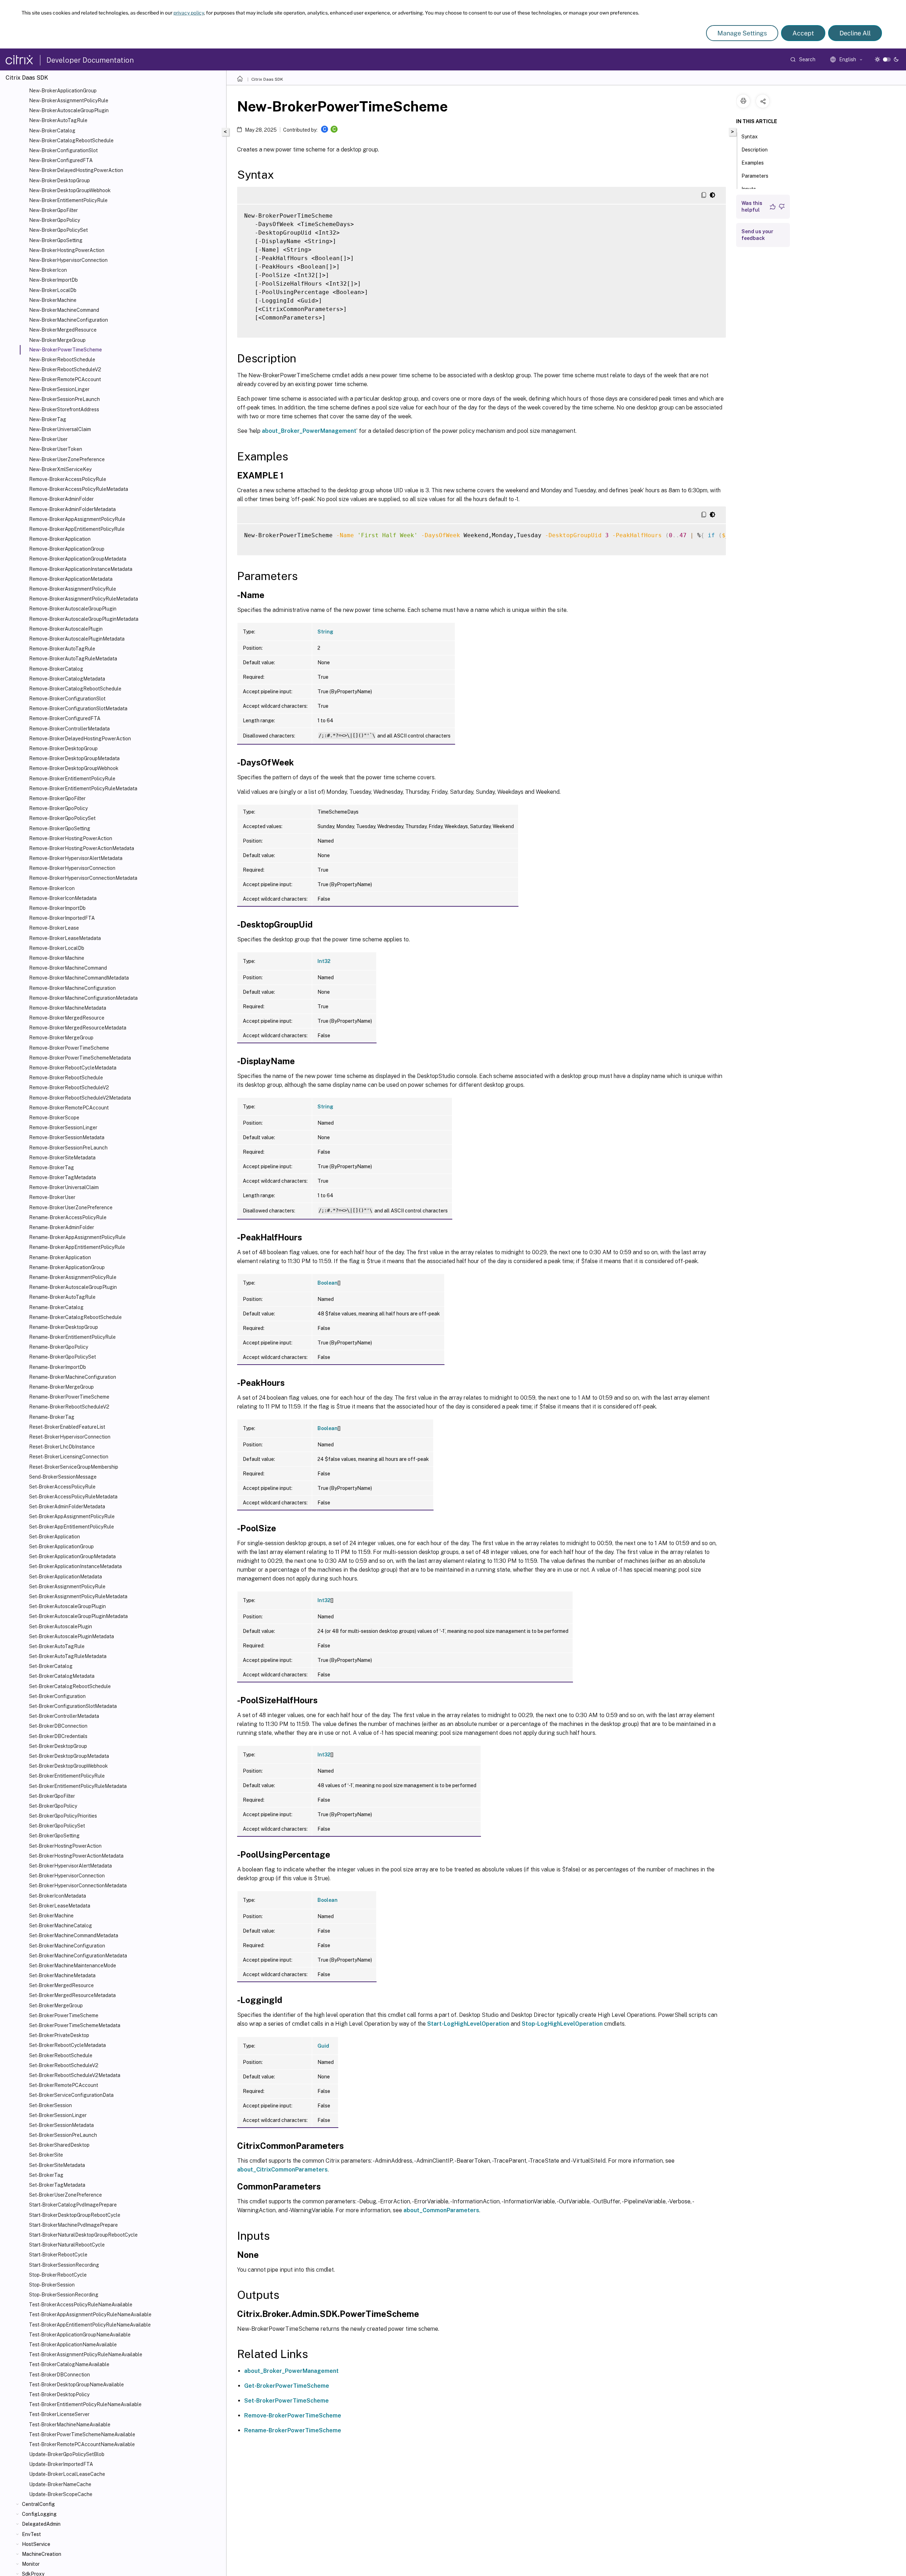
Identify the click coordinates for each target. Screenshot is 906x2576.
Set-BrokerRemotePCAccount (64, 2085)
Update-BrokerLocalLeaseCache (67, 2474)
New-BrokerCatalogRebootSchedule (71, 140)
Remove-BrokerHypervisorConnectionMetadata (83, 878)
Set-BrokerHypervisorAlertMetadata (70, 1866)
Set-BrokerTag (46, 2175)
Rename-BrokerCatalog (56, 1307)
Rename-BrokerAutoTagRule (62, 1297)
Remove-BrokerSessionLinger (63, 1128)
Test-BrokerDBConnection (59, 2375)
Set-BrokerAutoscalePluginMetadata (71, 1636)
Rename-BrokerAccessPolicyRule (68, 1217)
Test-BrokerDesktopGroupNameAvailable (76, 2385)
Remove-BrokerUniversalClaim (64, 1187)
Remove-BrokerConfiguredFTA (65, 718)
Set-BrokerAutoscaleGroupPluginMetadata (78, 1616)
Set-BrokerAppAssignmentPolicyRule (72, 1516)
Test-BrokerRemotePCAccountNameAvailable (82, 2444)
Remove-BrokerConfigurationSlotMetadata (78, 708)
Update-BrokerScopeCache (61, 2494)
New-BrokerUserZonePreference (67, 459)
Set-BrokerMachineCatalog (61, 1926)
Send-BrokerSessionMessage (63, 1477)
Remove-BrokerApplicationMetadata (71, 579)
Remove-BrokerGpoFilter (57, 798)
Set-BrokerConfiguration (57, 1696)
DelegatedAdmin (41, 2524)
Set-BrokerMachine (51, 1916)
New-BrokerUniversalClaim (60, 429)
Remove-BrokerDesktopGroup (63, 748)
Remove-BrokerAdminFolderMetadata (72, 509)
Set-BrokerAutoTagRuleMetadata (68, 1656)
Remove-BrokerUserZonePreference (71, 1207)
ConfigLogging (39, 2514)
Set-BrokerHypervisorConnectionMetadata (78, 1886)
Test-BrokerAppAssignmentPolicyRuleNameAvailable (90, 2314)
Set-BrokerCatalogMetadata (62, 1676)
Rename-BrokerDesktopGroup (64, 1327)
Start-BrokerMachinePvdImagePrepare (73, 2225)
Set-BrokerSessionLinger (58, 2115)
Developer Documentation (90, 60)
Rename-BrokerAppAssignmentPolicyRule (77, 1237)
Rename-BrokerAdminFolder (62, 1227)
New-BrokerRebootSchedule (62, 360)
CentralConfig (38, 2504)
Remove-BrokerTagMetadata (62, 1177)
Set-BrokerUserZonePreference (65, 2195)
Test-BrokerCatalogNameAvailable (69, 2364)
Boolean (328, 1283)
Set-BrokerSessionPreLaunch (63, 2135)
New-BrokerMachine (53, 300)
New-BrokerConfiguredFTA (61, 160)
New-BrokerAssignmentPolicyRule (69, 101)
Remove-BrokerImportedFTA (62, 918)
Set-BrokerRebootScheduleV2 (64, 2065)
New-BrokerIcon (48, 270)
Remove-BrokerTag (51, 1167)
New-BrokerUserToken (56, 449)
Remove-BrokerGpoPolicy (58, 808)
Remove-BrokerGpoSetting (60, 828)
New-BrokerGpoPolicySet (58, 230)
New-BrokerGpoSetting (56, 240)
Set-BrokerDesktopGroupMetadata (69, 1756)
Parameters (755, 176)
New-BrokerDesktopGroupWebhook (70, 190)
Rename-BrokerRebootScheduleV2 (69, 1407)
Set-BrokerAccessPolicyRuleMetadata (73, 1497)
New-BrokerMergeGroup (57, 340)
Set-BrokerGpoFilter (52, 1796)
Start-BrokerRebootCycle (58, 2255)
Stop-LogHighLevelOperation (562, 2024)
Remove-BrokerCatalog (56, 669)
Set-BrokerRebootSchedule (61, 2055)
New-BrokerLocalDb (53, 290)
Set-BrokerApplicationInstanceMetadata (75, 1566)
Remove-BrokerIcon (52, 888)
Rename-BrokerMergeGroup (61, 1387)
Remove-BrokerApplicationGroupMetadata (78, 559)
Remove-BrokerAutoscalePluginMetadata (77, 639)
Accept (803, 33)
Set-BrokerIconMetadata (58, 1896)
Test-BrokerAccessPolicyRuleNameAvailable (81, 2305)
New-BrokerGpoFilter (53, 210)
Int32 (324, 961)
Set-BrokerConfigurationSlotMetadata (73, 1706)
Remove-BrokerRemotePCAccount (69, 1108)
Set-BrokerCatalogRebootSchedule (70, 1686)
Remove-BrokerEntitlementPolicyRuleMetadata (83, 788)
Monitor (31, 2564)
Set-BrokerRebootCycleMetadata (67, 2045)
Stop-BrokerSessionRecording (64, 2295)
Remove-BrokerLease (54, 928)
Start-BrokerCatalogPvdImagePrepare (73, 2205)
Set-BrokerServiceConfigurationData (71, 2095)
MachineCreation (42, 2554)
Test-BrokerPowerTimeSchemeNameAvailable (82, 2434)
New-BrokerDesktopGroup (59, 180)
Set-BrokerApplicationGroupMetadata (72, 1556)
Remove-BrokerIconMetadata (63, 898)
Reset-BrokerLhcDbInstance (62, 1447)
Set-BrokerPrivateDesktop (59, 2035)
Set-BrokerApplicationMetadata (65, 1577)
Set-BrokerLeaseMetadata (60, 1906)
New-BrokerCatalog (52, 131)
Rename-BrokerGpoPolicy (59, 1347)
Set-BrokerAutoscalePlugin (61, 1627)
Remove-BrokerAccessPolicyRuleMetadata (79, 489)
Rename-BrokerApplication (60, 1257)
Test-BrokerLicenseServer (59, 2414)
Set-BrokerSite (46, 2155)
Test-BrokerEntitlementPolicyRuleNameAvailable (85, 2404)
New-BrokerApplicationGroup (63, 91)
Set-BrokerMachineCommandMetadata (74, 1935)
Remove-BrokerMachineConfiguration (72, 988)
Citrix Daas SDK (267, 79)
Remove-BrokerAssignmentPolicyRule (73, 589)
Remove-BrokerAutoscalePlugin (66, 629)
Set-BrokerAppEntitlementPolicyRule (71, 1527)
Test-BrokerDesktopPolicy (59, 2394)
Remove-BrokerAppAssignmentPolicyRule (77, 519)
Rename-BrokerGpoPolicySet (62, 1357)
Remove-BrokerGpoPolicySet (62, 818)
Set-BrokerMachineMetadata (62, 1975)
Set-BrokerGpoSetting (54, 1836)
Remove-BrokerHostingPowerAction (71, 838)
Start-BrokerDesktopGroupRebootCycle (75, 2215)
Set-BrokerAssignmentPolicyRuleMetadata (78, 1596)
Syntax (750, 137)
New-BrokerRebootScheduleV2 (65, 369)
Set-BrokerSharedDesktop (59, 2145)
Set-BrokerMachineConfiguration (67, 1946)
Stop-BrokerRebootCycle (58, 2275)
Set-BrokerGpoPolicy (53, 1806)
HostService (36, 2544)
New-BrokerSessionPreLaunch (64, 399)
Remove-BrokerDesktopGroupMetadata (74, 758)
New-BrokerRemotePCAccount (65, 379)
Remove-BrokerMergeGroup (61, 1038)
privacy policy (189, 13)
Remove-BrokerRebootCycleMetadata (73, 1068)
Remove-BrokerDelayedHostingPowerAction (80, 739)
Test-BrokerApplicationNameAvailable (73, 2345)
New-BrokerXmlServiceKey (60, 469)
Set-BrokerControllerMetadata (64, 1716)
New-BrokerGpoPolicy (55, 220)
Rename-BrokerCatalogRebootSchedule (75, 1317)
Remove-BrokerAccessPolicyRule (68, 479)
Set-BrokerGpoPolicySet (57, 1826)
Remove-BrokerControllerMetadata (69, 729)
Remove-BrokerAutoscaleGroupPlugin (73, 609)
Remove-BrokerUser (52, 1197)
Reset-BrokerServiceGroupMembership (74, 1467)
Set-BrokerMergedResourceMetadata (72, 1995)
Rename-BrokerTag (52, 1417)
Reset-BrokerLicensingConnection (69, 1457)
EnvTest (31, 2534)
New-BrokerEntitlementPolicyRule (68, 200)
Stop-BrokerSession (52, 2285)
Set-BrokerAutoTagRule (57, 1646)
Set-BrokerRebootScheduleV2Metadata (75, 2075)
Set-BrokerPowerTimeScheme (64, 2015)
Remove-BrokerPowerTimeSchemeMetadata (80, 1058)
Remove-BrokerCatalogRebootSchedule (75, 689)
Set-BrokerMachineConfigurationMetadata (78, 1956)
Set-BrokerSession (50, 2105)
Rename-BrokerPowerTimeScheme (69, 1397)
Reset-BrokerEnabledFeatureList (67, 1427)
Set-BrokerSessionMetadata (61, 2125)
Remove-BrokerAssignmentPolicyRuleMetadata (84, 599)
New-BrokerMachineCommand (64, 310)
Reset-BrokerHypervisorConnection (70, 1437)
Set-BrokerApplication (55, 1537)
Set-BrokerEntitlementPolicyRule (67, 1776)
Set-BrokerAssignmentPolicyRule (67, 1587)
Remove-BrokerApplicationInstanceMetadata (81, 569)
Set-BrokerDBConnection (58, 1726)
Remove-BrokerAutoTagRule (62, 649)
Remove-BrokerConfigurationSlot (67, 699)
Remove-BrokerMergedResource (67, 1018)
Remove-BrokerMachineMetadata (68, 1008)
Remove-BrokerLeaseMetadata (65, 938)
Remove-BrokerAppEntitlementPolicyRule (77, 529)
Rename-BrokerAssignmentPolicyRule (73, 1277)
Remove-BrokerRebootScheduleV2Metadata (80, 1098)
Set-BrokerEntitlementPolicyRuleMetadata (78, 1786)
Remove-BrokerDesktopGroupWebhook (74, 768)
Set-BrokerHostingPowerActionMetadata (76, 1856)
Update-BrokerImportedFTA (61, 2464)
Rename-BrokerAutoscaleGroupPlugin (73, 1287)
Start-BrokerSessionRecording (64, 2265)
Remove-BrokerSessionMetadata (67, 1137)
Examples (753, 163)
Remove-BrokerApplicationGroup (67, 549)
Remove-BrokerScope (54, 1118)
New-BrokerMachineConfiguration (68, 320)
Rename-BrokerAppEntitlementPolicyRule (77, 1247)
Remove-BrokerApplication (60, 539)
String (325, 632)
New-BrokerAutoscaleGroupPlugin (69, 110)
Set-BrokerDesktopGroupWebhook (68, 1766)
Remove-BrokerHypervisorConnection (72, 868)
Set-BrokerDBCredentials (58, 1736)
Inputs (749, 189)
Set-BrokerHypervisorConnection (67, 1876)
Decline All (855, 33)
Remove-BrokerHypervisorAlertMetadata (76, 858)
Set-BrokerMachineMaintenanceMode (73, 1966)
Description (755, 150)
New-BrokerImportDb (53, 280)
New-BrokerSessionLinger (59, 389)
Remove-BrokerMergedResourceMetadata (78, 1028)
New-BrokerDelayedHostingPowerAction (76, 170)
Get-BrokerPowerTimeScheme (287, 2386)
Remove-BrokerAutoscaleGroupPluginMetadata (84, 619)
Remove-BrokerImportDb (57, 908)
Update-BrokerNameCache (60, 2484)
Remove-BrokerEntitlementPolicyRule (72, 779)
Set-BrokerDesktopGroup (58, 1746)
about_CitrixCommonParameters (282, 2170)
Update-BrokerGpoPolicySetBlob (67, 2454)
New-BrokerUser (48, 439)
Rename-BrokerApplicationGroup (67, 1267)
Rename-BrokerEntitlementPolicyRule (72, 1337)
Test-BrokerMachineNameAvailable (70, 2425)
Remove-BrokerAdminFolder (61, 499)
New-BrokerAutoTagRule (58, 120)
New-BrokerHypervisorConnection (68, 260)
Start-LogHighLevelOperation (468, 2024)
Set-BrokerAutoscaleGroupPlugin (67, 1606)
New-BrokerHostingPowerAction (67, 250)
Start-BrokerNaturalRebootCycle (67, 2245)
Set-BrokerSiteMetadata (57, 2165)
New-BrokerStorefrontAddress (64, 409)
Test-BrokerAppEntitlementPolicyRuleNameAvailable (90, 2325)
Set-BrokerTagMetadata (57, 2185)
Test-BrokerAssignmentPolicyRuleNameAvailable (86, 2354)
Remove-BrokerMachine (57, 958)
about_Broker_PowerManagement (309, 431)
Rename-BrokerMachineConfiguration (73, 1377)
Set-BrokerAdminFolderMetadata (67, 1507)
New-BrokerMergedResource (63, 330)
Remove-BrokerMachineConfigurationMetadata (83, 998)
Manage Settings (742, 33)
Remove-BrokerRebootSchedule (66, 1078)
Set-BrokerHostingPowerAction (65, 1846)
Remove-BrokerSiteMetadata (62, 1158)
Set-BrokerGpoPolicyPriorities (63, 1816)
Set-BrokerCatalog (51, 1666)
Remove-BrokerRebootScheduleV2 (69, 1088)
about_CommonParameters (441, 2210)
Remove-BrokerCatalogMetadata (67, 679)
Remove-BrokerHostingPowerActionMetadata (82, 848)
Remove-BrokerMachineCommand (68, 968)
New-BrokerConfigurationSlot (63, 150)
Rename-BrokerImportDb (58, 1367)
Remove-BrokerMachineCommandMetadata (79, 978)
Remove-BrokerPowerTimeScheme (69, 1048)
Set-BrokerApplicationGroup (61, 1547)
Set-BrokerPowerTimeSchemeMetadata (75, 2025)
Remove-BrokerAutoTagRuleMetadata (73, 659)
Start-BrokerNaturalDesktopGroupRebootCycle (83, 2235)
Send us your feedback (757, 235)
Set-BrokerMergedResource (61, 1985)
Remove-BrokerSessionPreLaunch (68, 1148)
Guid (323, 2046)
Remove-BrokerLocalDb (57, 948)
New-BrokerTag (48, 419)
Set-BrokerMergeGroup (56, 2006)
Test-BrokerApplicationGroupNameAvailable (80, 2335)
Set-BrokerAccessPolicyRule (62, 1487)
